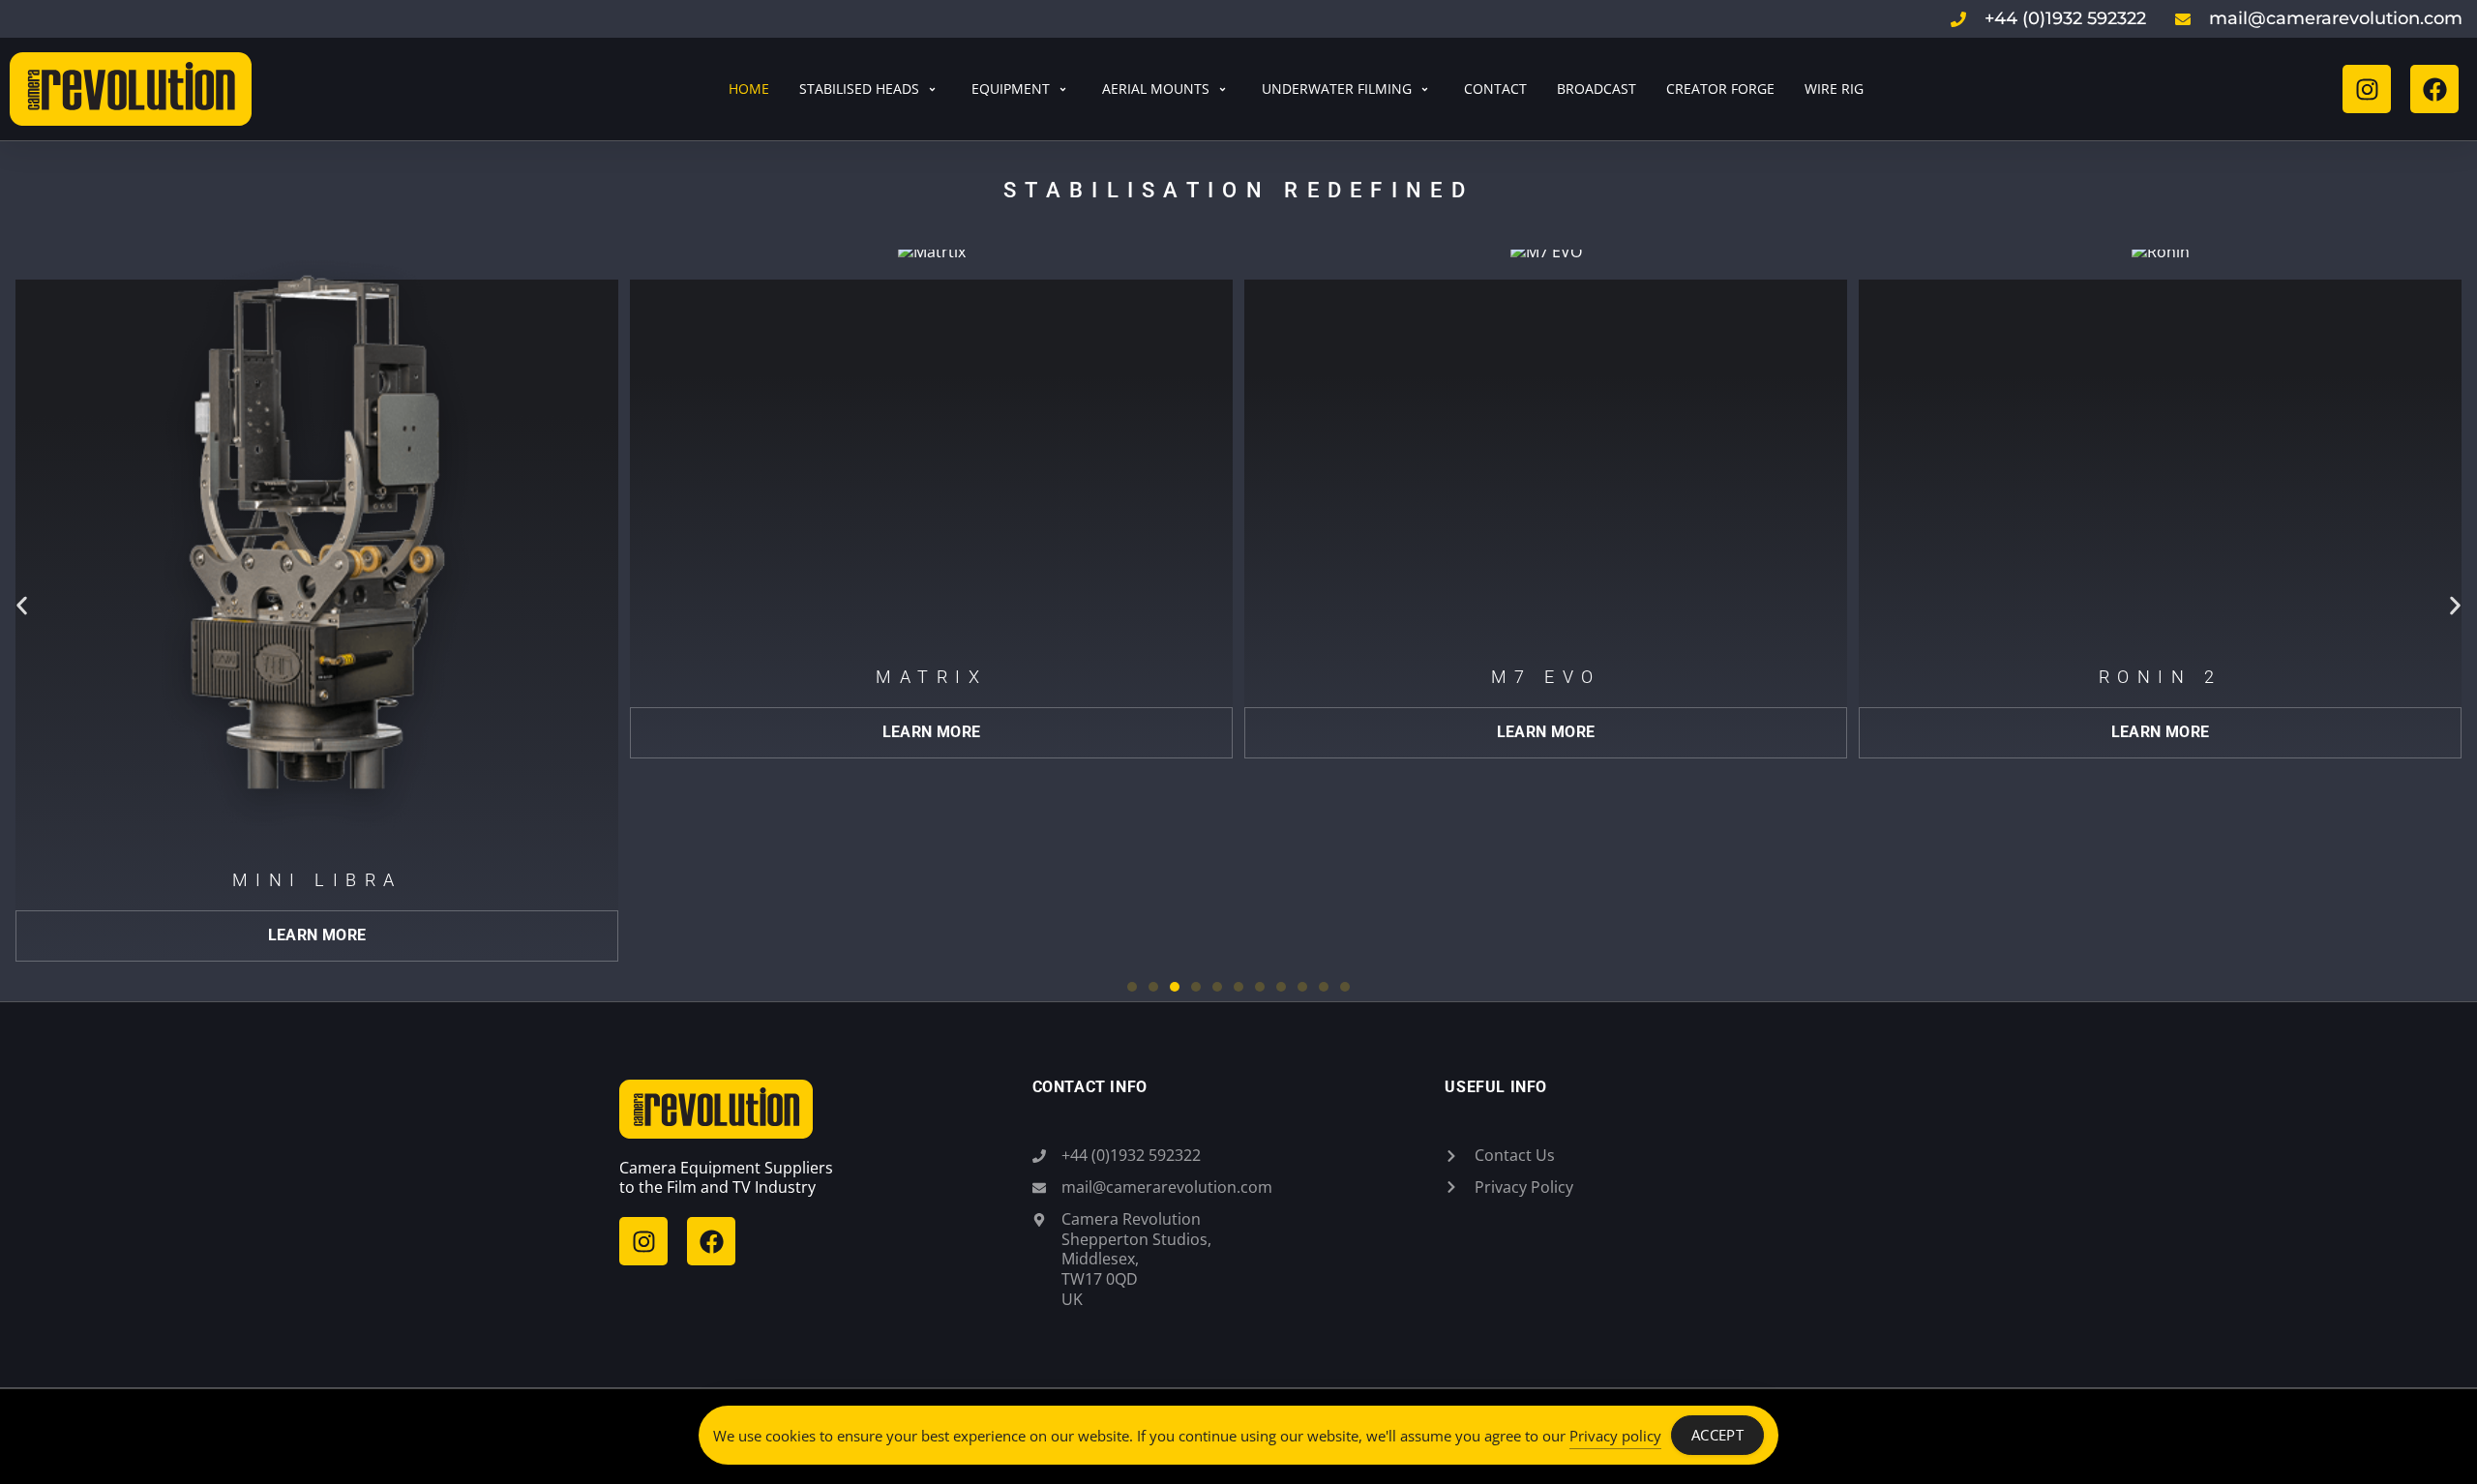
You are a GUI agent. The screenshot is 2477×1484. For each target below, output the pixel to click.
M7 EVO (1230, 677)
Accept (1717, 1435)
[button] (22, 606)
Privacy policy (1615, 1436)
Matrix (616, 677)
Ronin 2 (1845, 677)
